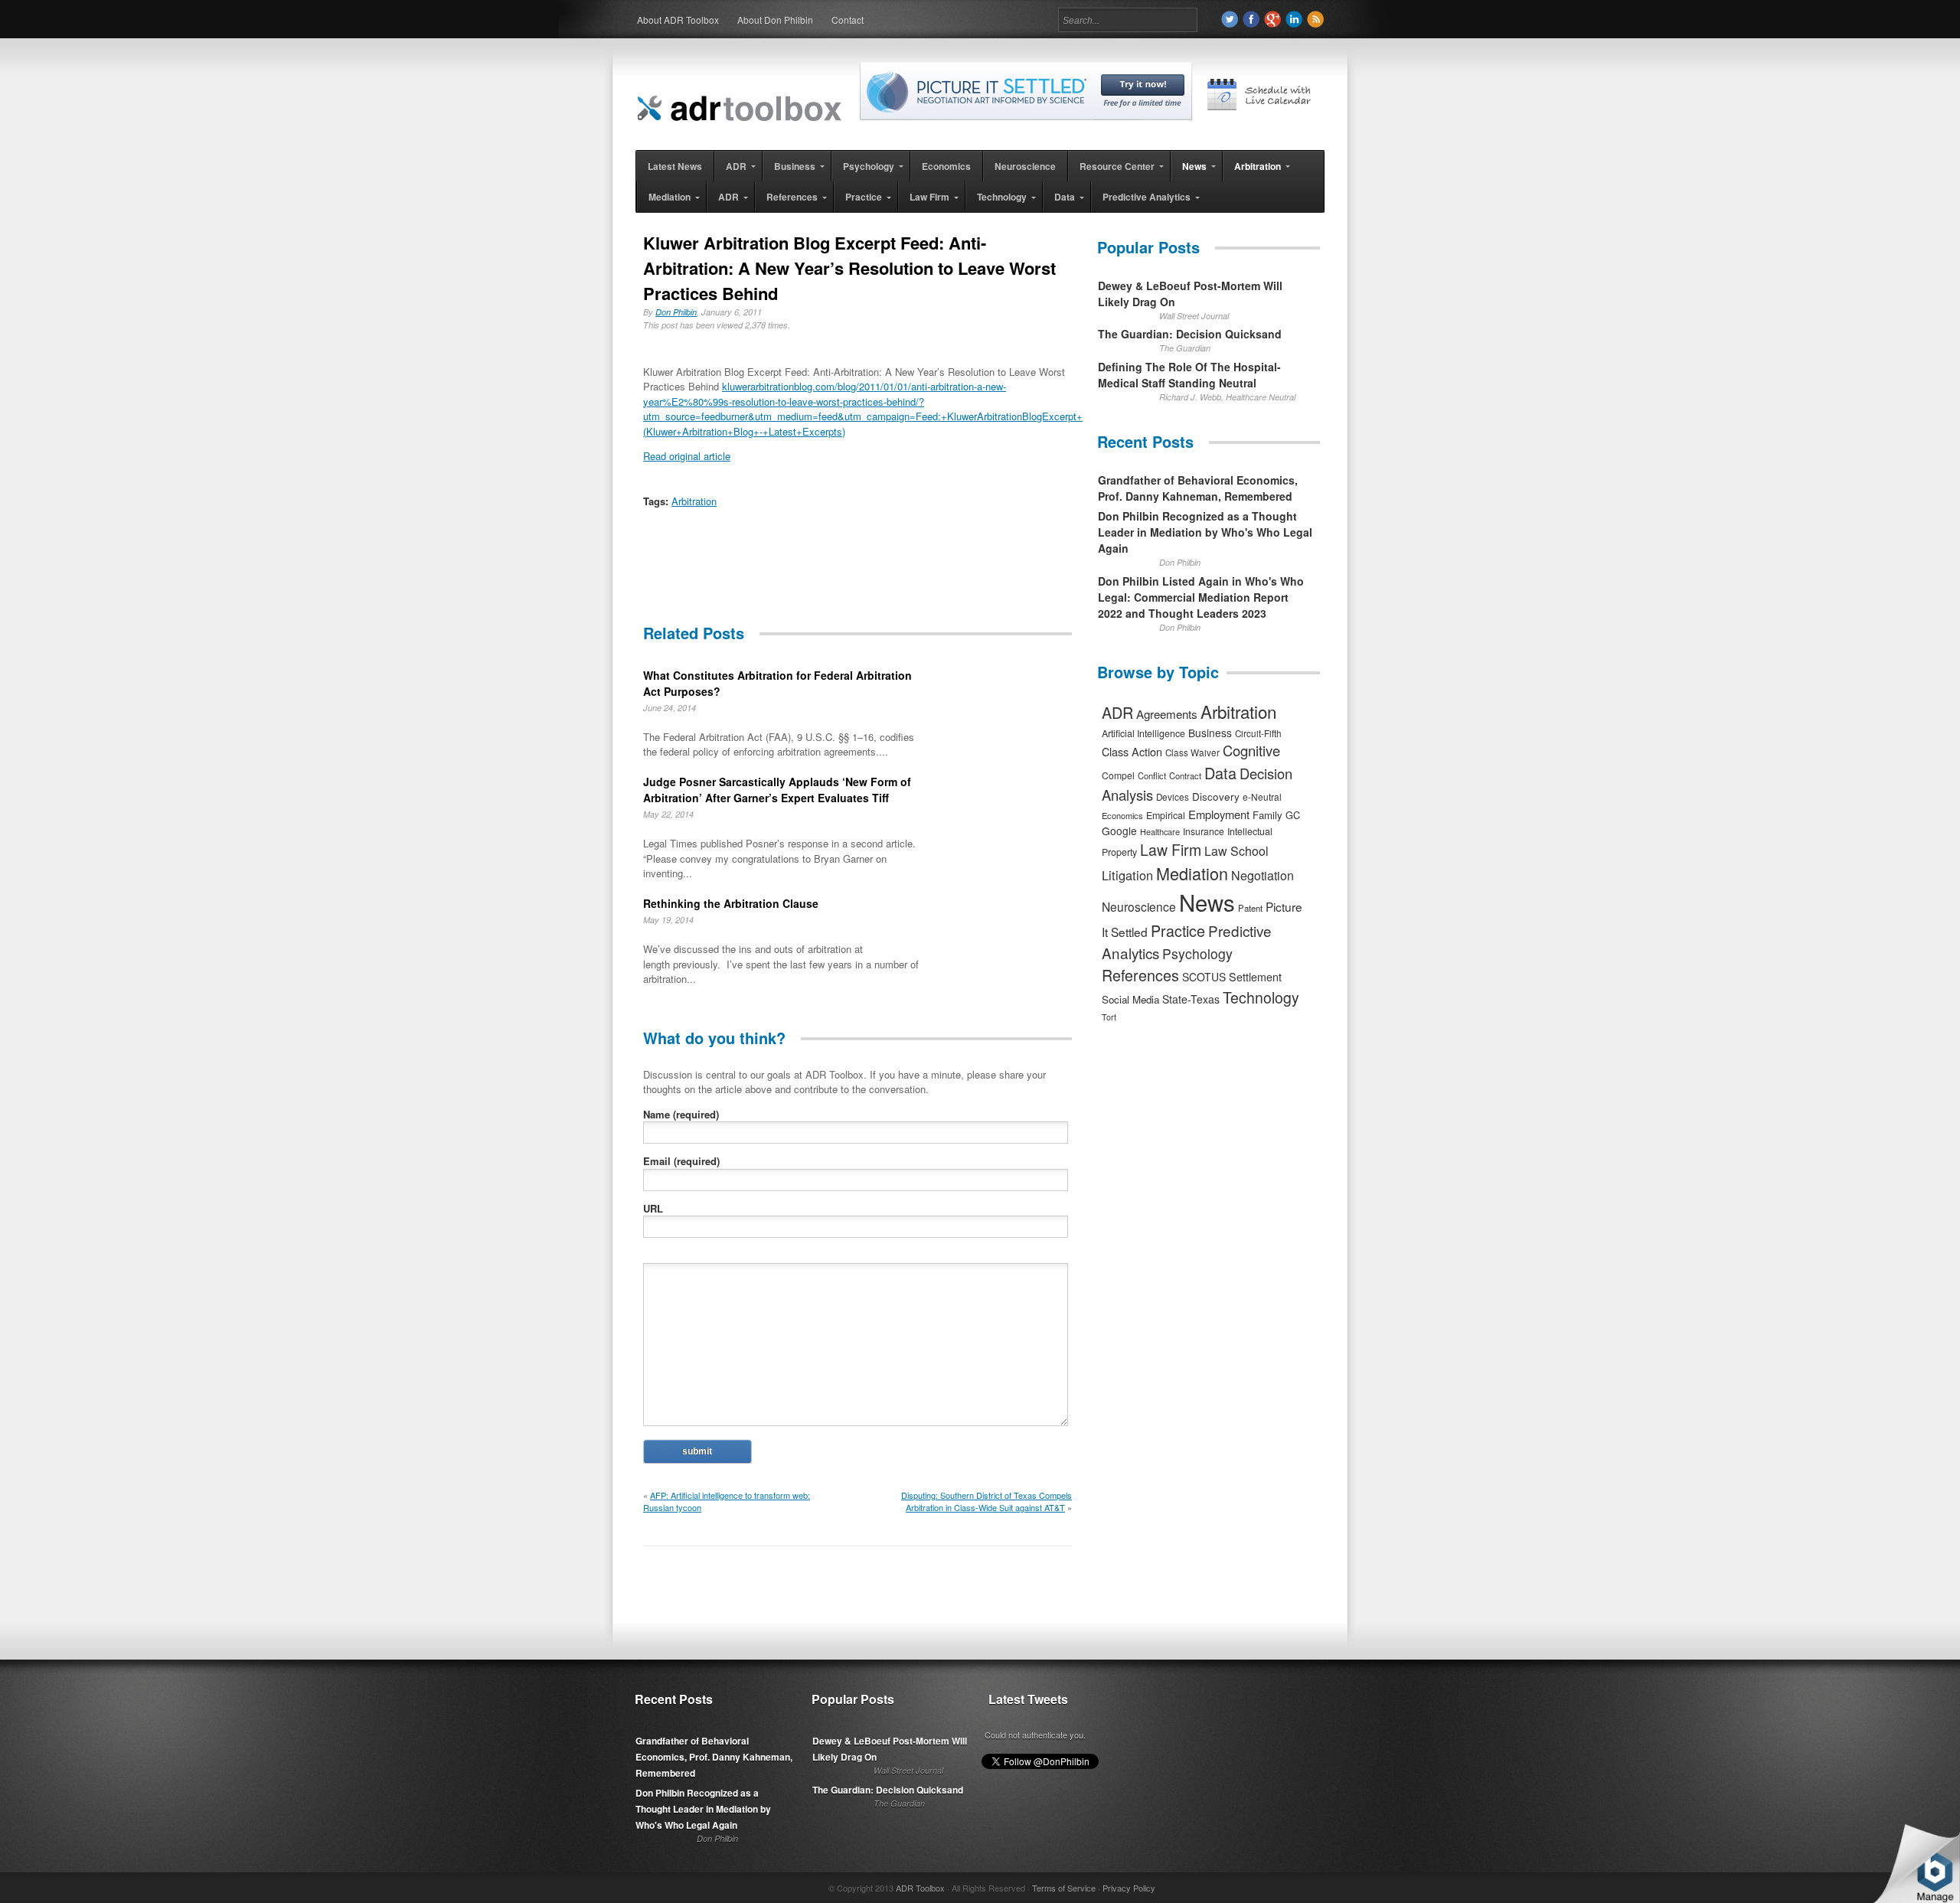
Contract (1185, 775)
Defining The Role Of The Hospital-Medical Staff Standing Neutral (1189, 375)
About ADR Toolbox (678, 20)
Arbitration (694, 501)
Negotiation (1263, 875)
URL (653, 1208)
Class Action (1132, 751)
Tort (1109, 1017)
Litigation (1127, 875)
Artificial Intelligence (1143, 733)
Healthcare (1160, 831)
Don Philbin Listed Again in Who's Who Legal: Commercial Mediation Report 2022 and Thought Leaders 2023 (1201, 597)
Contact (848, 20)
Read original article (687, 456)
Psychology (1197, 953)
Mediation (1192, 873)
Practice (1178, 930)
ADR (1117, 712)
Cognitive (1251, 750)
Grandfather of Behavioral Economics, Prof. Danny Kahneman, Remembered (1198, 488)
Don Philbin (676, 312)
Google (1119, 831)
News (1207, 902)
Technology (1261, 997)
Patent (1250, 908)
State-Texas (1191, 999)
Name (681, 1114)
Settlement (1255, 977)
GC (1293, 815)
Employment (1219, 814)
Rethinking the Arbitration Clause (731, 903)
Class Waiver (1192, 752)
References (1140, 975)
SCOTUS (1204, 977)
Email (681, 1161)
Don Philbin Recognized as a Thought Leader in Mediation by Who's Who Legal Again (1205, 532)
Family (1267, 815)
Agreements (1167, 714)
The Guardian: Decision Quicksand (1190, 334)
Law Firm (1171, 850)
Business (1210, 733)
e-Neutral (1262, 796)
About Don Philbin (775, 20)
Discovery (1216, 796)
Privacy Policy (1129, 1888)
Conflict (1152, 775)
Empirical (1166, 815)
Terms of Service (1064, 1888)
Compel (1118, 775)
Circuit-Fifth (1258, 733)
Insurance (1204, 831)
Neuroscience (1139, 906)
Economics (1122, 815)
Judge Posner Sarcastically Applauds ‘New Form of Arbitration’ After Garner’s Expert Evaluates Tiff (777, 790)
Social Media (1130, 999)
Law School (1236, 851)
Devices (1173, 797)
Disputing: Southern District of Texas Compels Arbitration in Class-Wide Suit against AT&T (987, 1502)
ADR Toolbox (920, 1888)
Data (1220, 773)
